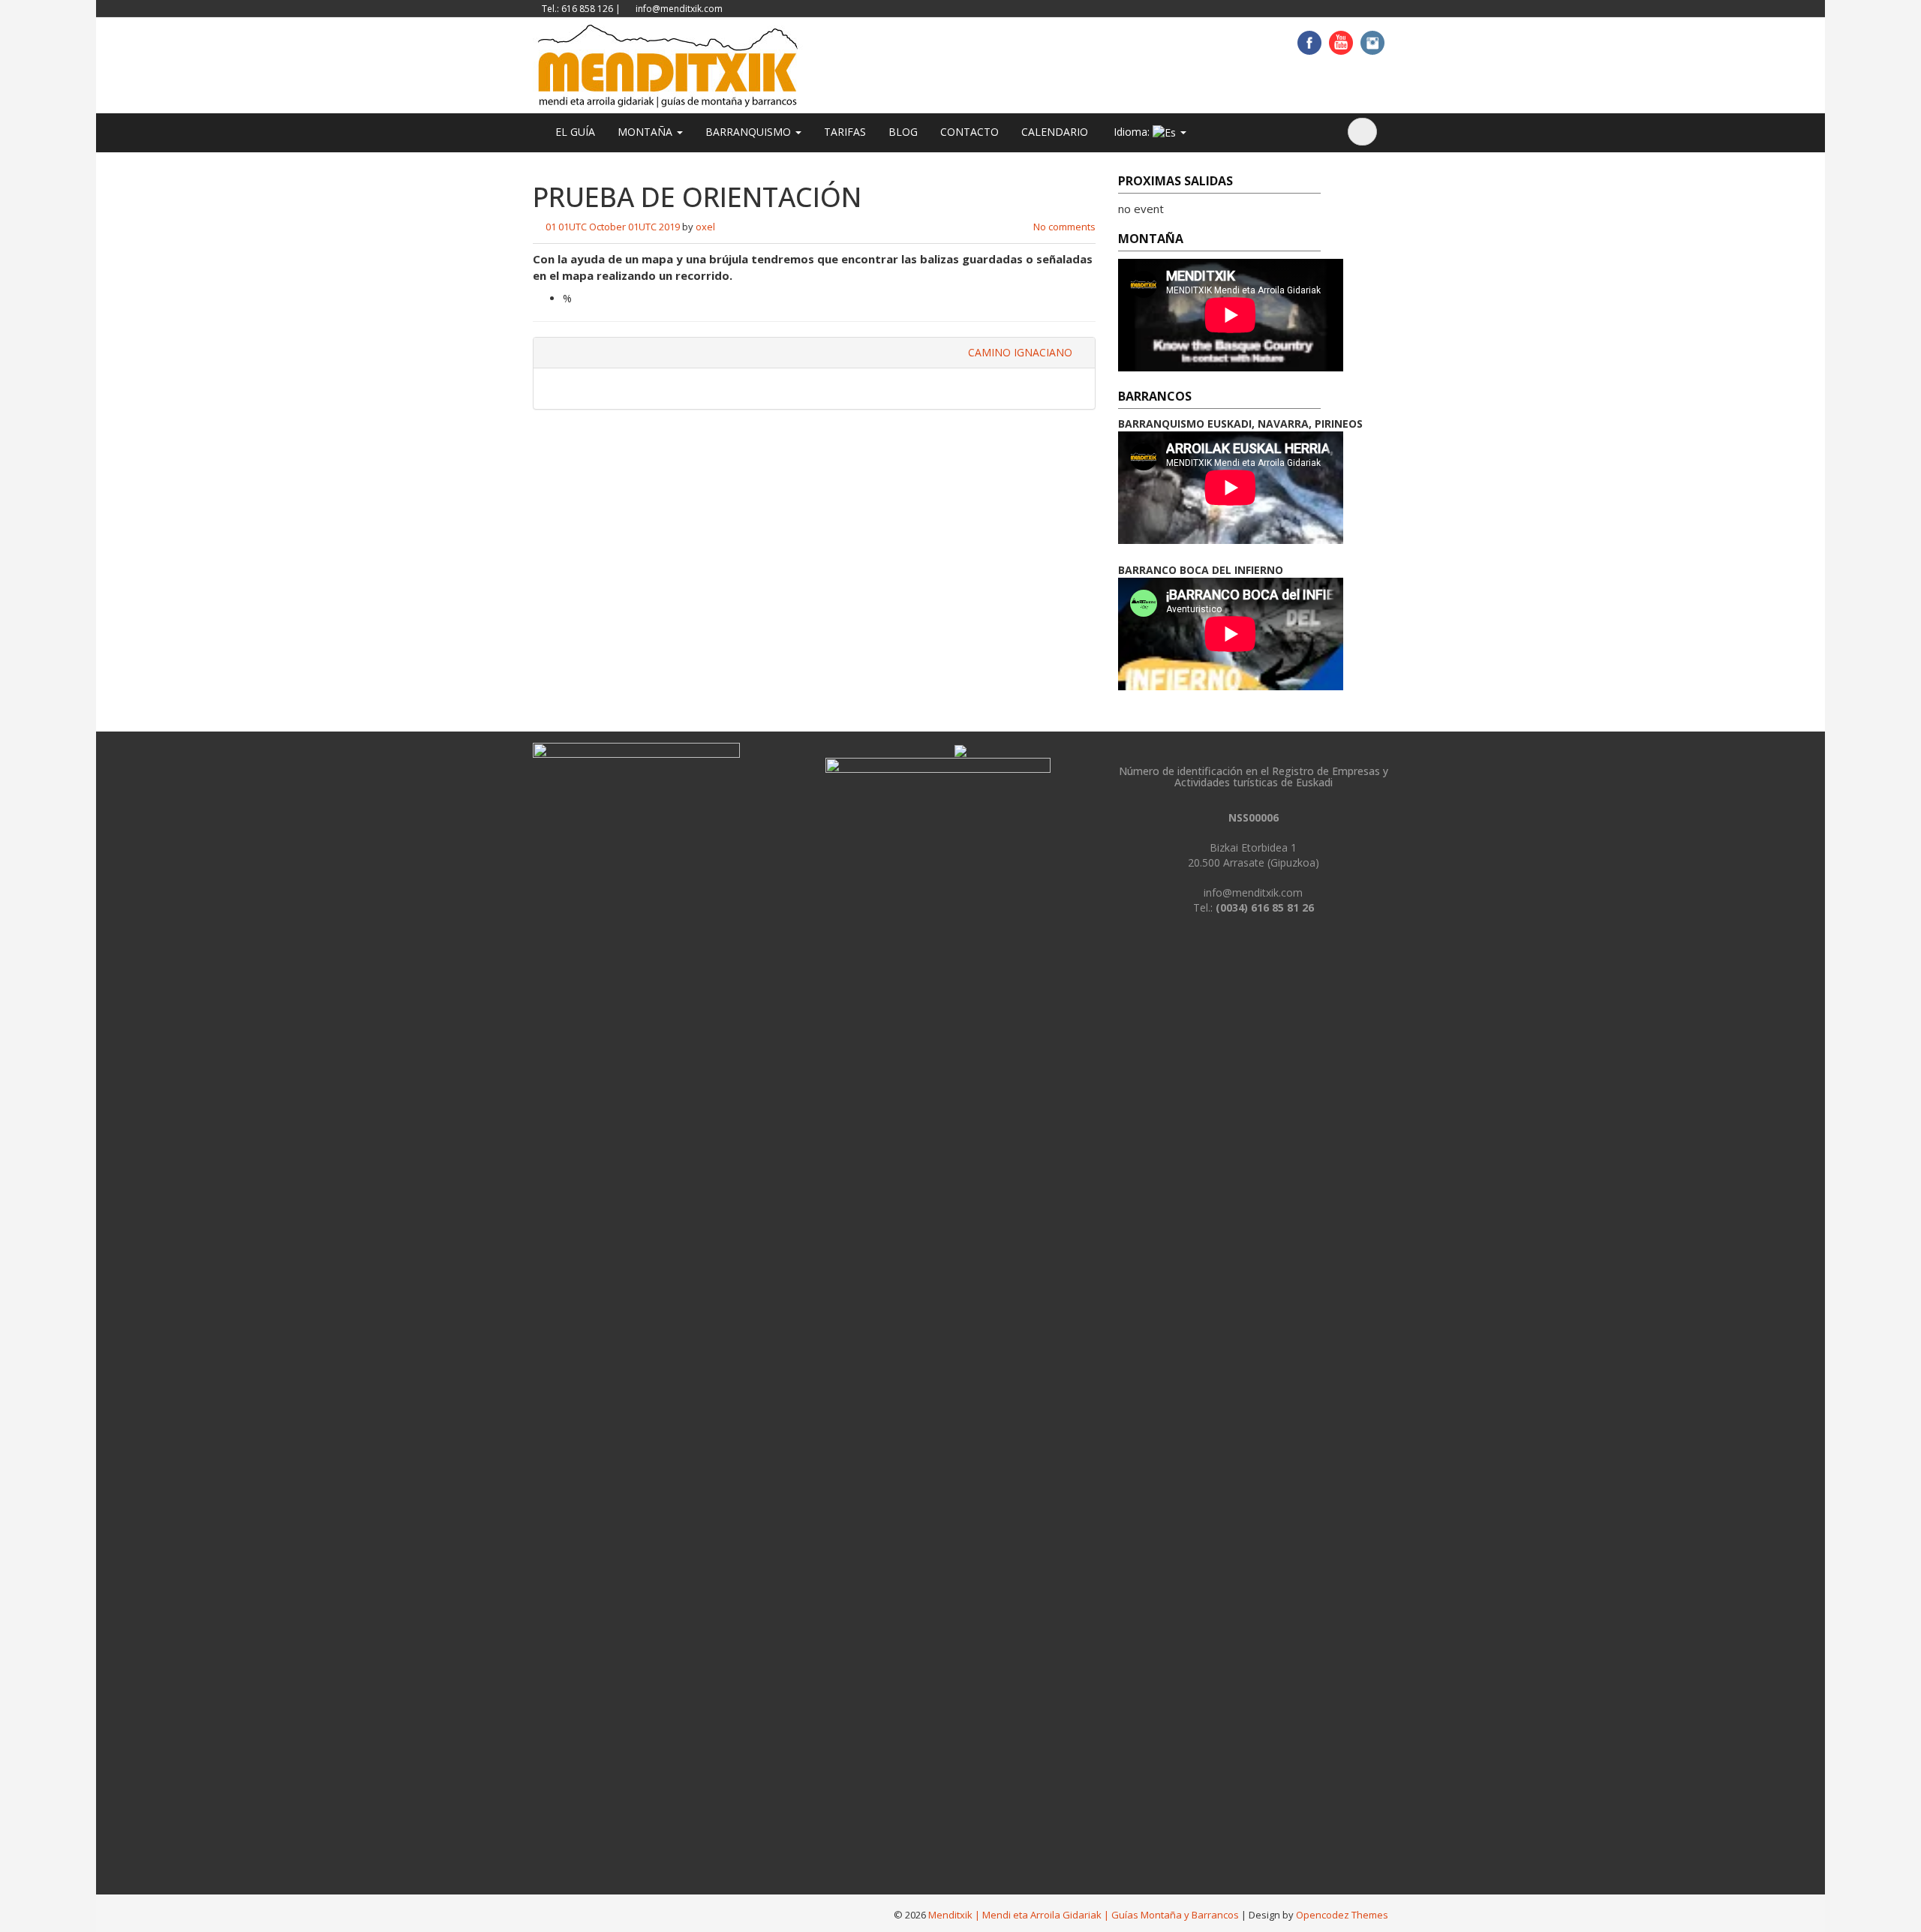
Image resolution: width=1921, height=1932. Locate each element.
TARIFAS (845, 132)
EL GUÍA (575, 132)
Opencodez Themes (1342, 1915)
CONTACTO (970, 132)
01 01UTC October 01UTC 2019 (613, 227)
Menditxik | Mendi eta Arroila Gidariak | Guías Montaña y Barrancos (1084, 1915)
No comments (1064, 227)
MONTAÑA (646, 132)
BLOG (903, 132)
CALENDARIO (1055, 132)
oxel (705, 227)
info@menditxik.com (679, 9)
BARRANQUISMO (750, 132)
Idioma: (1132, 132)
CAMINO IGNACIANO (1022, 352)
